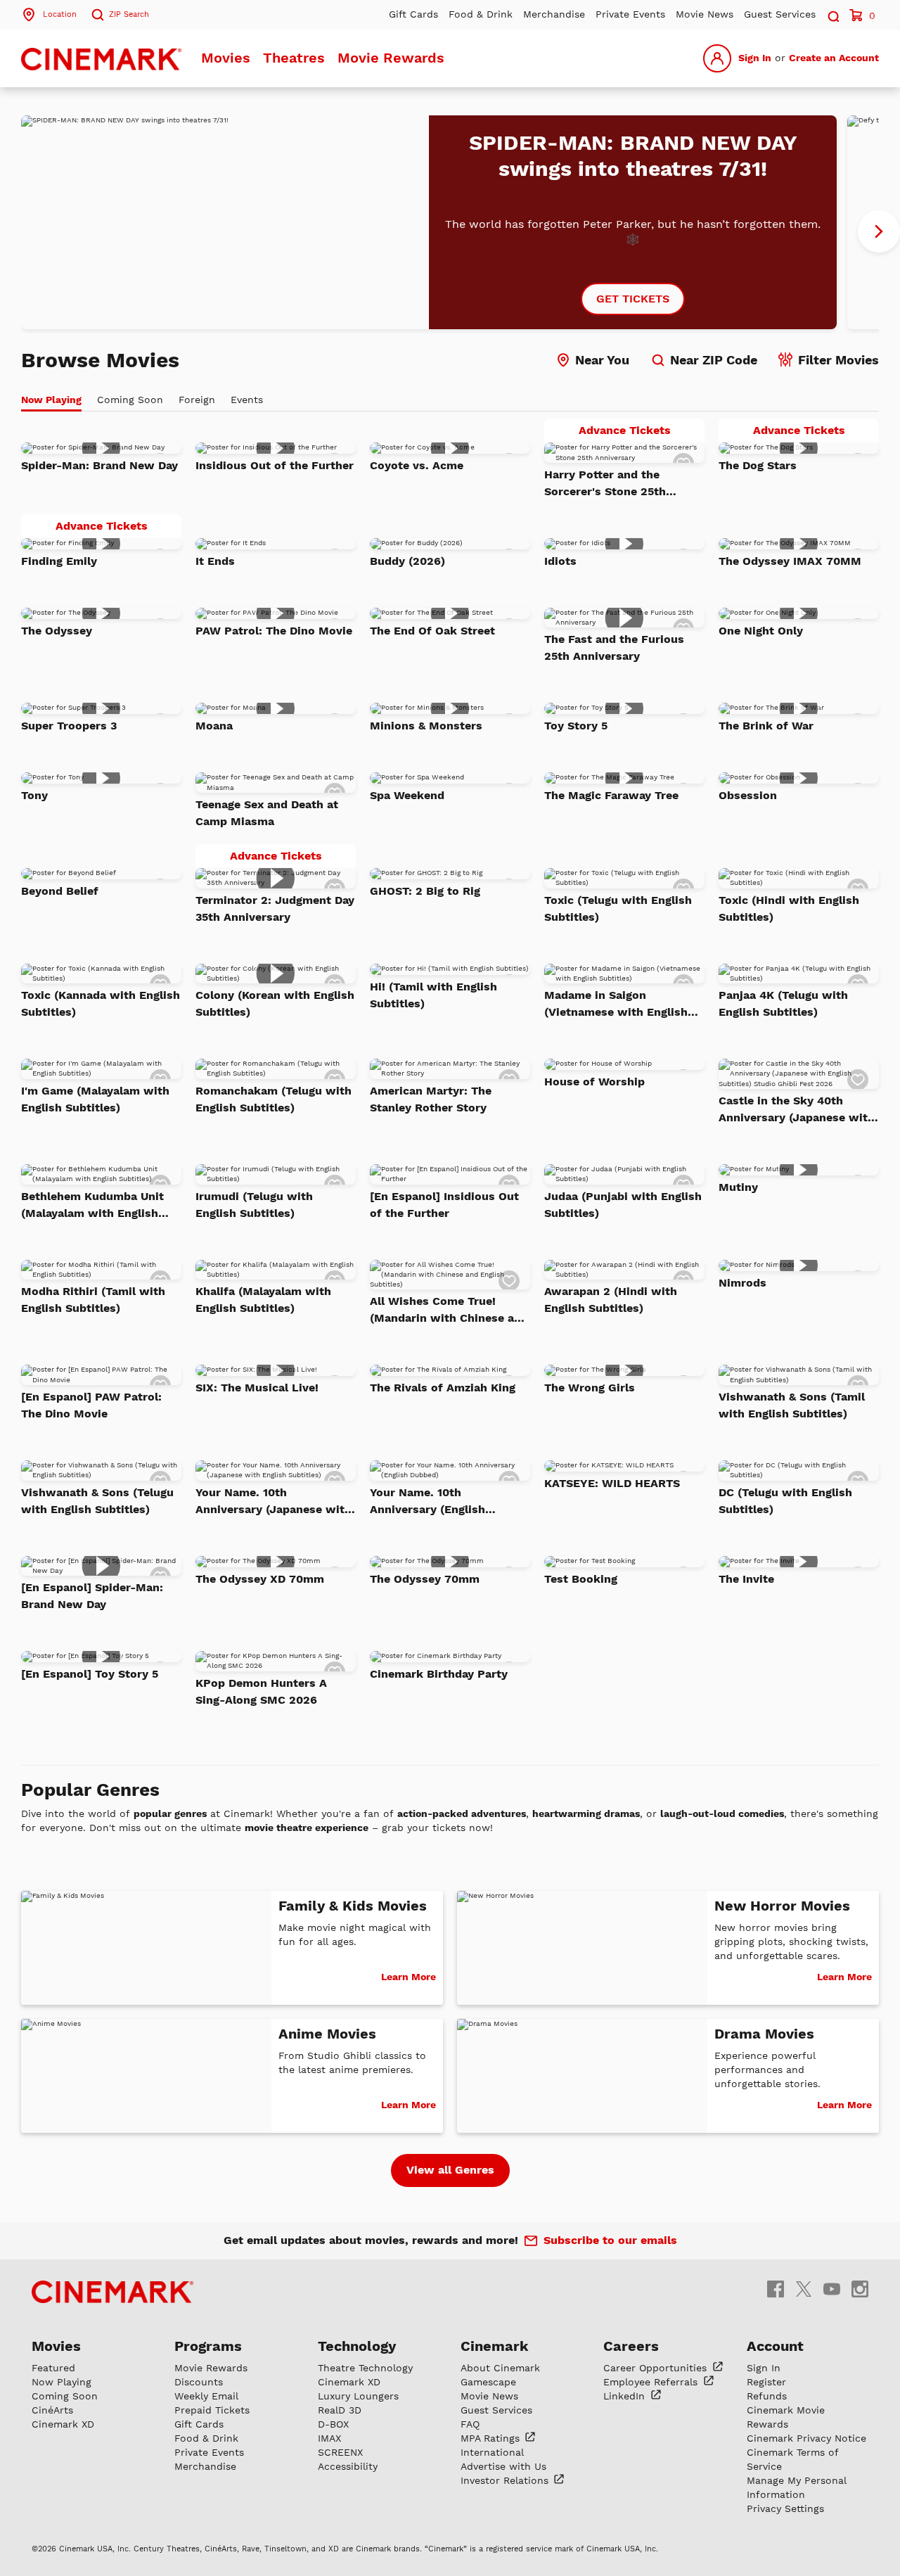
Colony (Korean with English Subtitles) (275, 1003)
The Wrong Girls (590, 1388)
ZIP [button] (129, 14)
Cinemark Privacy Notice (806, 2438)
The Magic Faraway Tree (611, 795)
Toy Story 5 (576, 726)
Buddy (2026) (407, 561)
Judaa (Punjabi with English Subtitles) (623, 1205)
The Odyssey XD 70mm (260, 1579)
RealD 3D (340, 2410)
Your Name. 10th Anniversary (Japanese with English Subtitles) (274, 1502)
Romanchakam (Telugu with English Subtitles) (274, 1099)
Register (766, 2382)
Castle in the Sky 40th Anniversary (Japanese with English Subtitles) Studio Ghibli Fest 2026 (797, 1110)
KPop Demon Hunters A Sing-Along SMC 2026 (261, 1691)
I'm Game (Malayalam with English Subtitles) (95, 1099)
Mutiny (738, 1187)
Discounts (199, 2382)
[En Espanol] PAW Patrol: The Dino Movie (91, 1405)
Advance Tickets (642, 433)
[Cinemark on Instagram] (860, 2289)
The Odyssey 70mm (425, 1579)
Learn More (409, 1977)
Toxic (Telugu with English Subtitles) (618, 908)
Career (657, 2368)
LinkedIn (626, 2396)
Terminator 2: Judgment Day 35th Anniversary (275, 908)
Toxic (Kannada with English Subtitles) (101, 1003)
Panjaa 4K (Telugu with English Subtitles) (783, 1003)
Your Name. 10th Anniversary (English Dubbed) (427, 1502)
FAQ (470, 2424)
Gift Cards (413, 14)
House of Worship (594, 1082)
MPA (492, 2438)
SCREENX (340, 2452)
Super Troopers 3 (69, 726)
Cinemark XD (63, 2424)
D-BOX (333, 2424)
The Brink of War (766, 726)
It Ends (215, 561)
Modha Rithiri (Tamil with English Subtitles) (93, 1300)
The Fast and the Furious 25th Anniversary (614, 648)
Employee (652, 2382)
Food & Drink (481, 14)
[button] (832, 14)
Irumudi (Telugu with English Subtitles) (254, 1205)
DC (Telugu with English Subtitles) (785, 1501)
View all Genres (450, 2170)
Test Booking (581, 1579)
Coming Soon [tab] (130, 400)
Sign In (755, 58)
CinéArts (52, 2410)
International (492, 2452)
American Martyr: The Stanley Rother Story (431, 1099)
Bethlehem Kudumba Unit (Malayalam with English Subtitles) (92, 1206)
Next (879, 231)
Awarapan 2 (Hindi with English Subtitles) (611, 1300)
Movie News (705, 14)
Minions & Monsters (426, 726)
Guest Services (780, 14)
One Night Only (761, 631)
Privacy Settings (785, 2508)
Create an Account (834, 58)
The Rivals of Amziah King (443, 1388)
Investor (506, 2480)
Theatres (294, 58)
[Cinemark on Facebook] (776, 2289)
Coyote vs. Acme (417, 465)
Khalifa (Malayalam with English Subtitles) (263, 1300)
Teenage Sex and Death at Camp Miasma (267, 813)
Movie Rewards (391, 58)
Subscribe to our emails (610, 2240)
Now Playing (62, 2382)
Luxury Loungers (358, 2396)
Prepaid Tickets (212, 2410)
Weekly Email (206, 2396)
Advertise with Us (503, 2466)
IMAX (329, 2438)
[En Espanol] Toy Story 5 (90, 1674)
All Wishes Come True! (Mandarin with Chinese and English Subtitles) (449, 1311)
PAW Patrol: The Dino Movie (274, 631)
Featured (53, 2368)
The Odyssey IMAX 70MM (790, 561)
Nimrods (742, 1283)
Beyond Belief (60, 891)
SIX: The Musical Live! (257, 1388)
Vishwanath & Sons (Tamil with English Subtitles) (792, 1405)
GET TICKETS (633, 299)
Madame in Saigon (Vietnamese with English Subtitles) (616, 1005)
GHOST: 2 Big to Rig (425, 891)
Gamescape (488, 2382)
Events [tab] (247, 400)
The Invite (746, 1579)
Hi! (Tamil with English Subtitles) (433, 995)
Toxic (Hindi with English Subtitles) (789, 908)
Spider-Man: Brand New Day (99, 465)
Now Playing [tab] (51, 400)
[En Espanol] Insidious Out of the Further (444, 1205)
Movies (226, 58)
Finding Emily (59, 561)
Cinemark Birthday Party (439, 1674)
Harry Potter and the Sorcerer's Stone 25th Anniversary (605, 484)
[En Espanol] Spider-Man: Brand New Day (92, 1596)
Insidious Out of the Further (275, 465)
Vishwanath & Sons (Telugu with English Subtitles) (97, 1501)
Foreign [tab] (197, 400)
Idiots (560, 561)
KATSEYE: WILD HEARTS (612, 1483)
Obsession (748, 795)
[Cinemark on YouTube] (832, 2289)
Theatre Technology (365, 2368)
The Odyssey (57, 631)
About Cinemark (500, 2368)
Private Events (630, 14)
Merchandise (554, 14)
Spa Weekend (407, 795)
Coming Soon (65, 2396)
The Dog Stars (758, 465)
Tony (34, 795)
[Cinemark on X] (804, 2289)
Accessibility (348, 2466)
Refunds (767, 2396)
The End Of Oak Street (432, 631)
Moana (214, 726)
